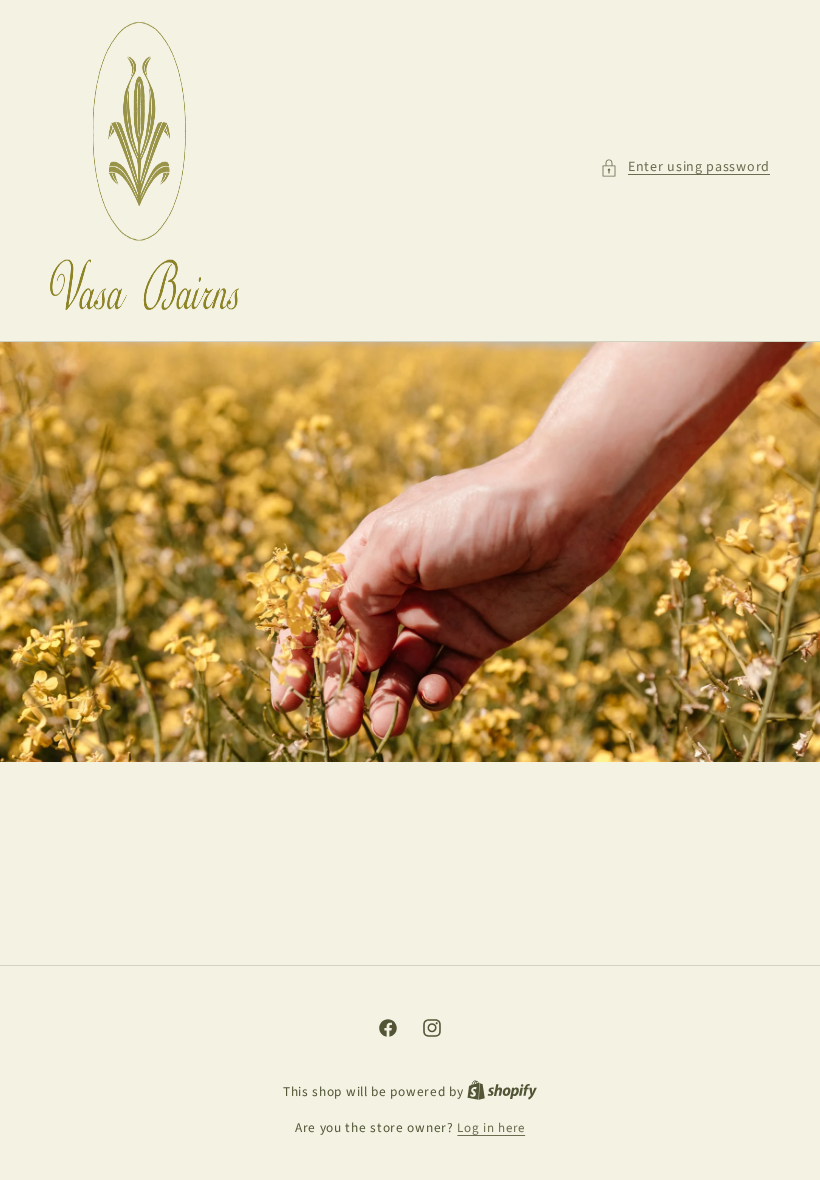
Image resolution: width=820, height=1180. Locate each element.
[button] (685, 167)
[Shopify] (502, 1092)
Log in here (491, 1128)
